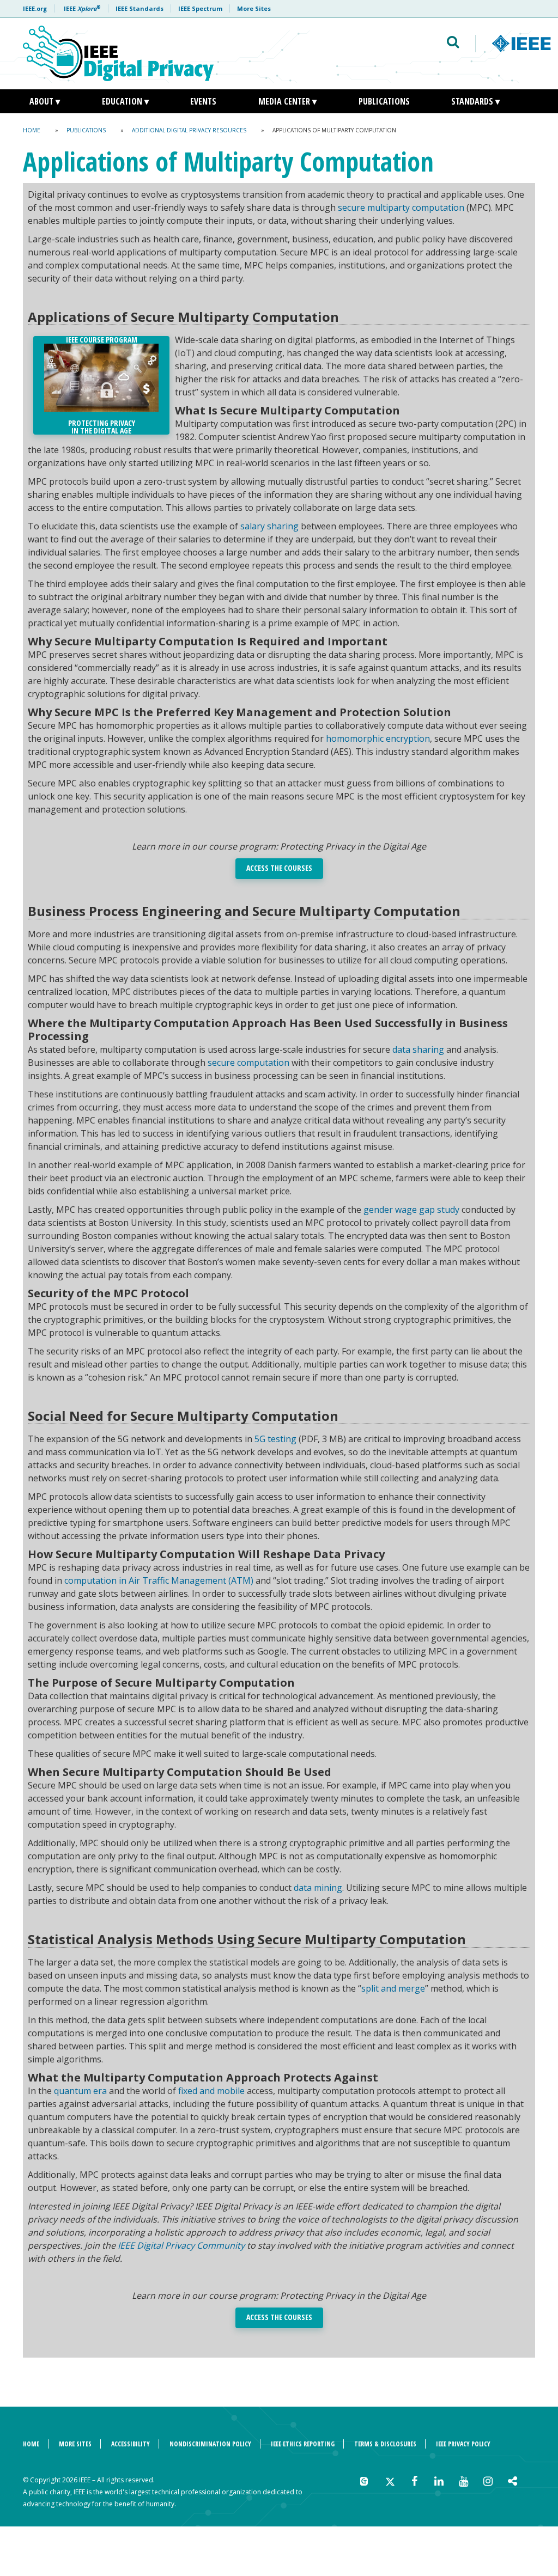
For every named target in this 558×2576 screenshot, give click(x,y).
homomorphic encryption (378, 738)
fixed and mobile (211, 2091)
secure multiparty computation (401, 207)
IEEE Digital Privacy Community (181, 2245)
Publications (384, 101)
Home (32, 130)
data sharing (418, 1049)
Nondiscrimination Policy (210, 2444)
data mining (318, 1888)
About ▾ (45, 101)
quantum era (80, 2091)
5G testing (275, 1439)
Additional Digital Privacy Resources (189, 130)
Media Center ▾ (287, 101)
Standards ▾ (475, 101)
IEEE (82, 8)
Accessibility (131, 2444)
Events (203, 101)
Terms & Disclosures (385, 2444)
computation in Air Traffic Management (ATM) (159, 1580)
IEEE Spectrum (200, 8)
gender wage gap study (411, 1210)
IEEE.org (35, 8)
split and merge (393, 1988)
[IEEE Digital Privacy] (169, 53)
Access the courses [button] (279, 868)
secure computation (248, 1063)
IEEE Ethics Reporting (303, 2444)
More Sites (254, 8)
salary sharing (269, 526)
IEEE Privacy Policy (463, 2444)
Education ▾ (125, 101)
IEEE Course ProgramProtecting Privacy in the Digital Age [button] (102, 385)
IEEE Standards (139, 8)
